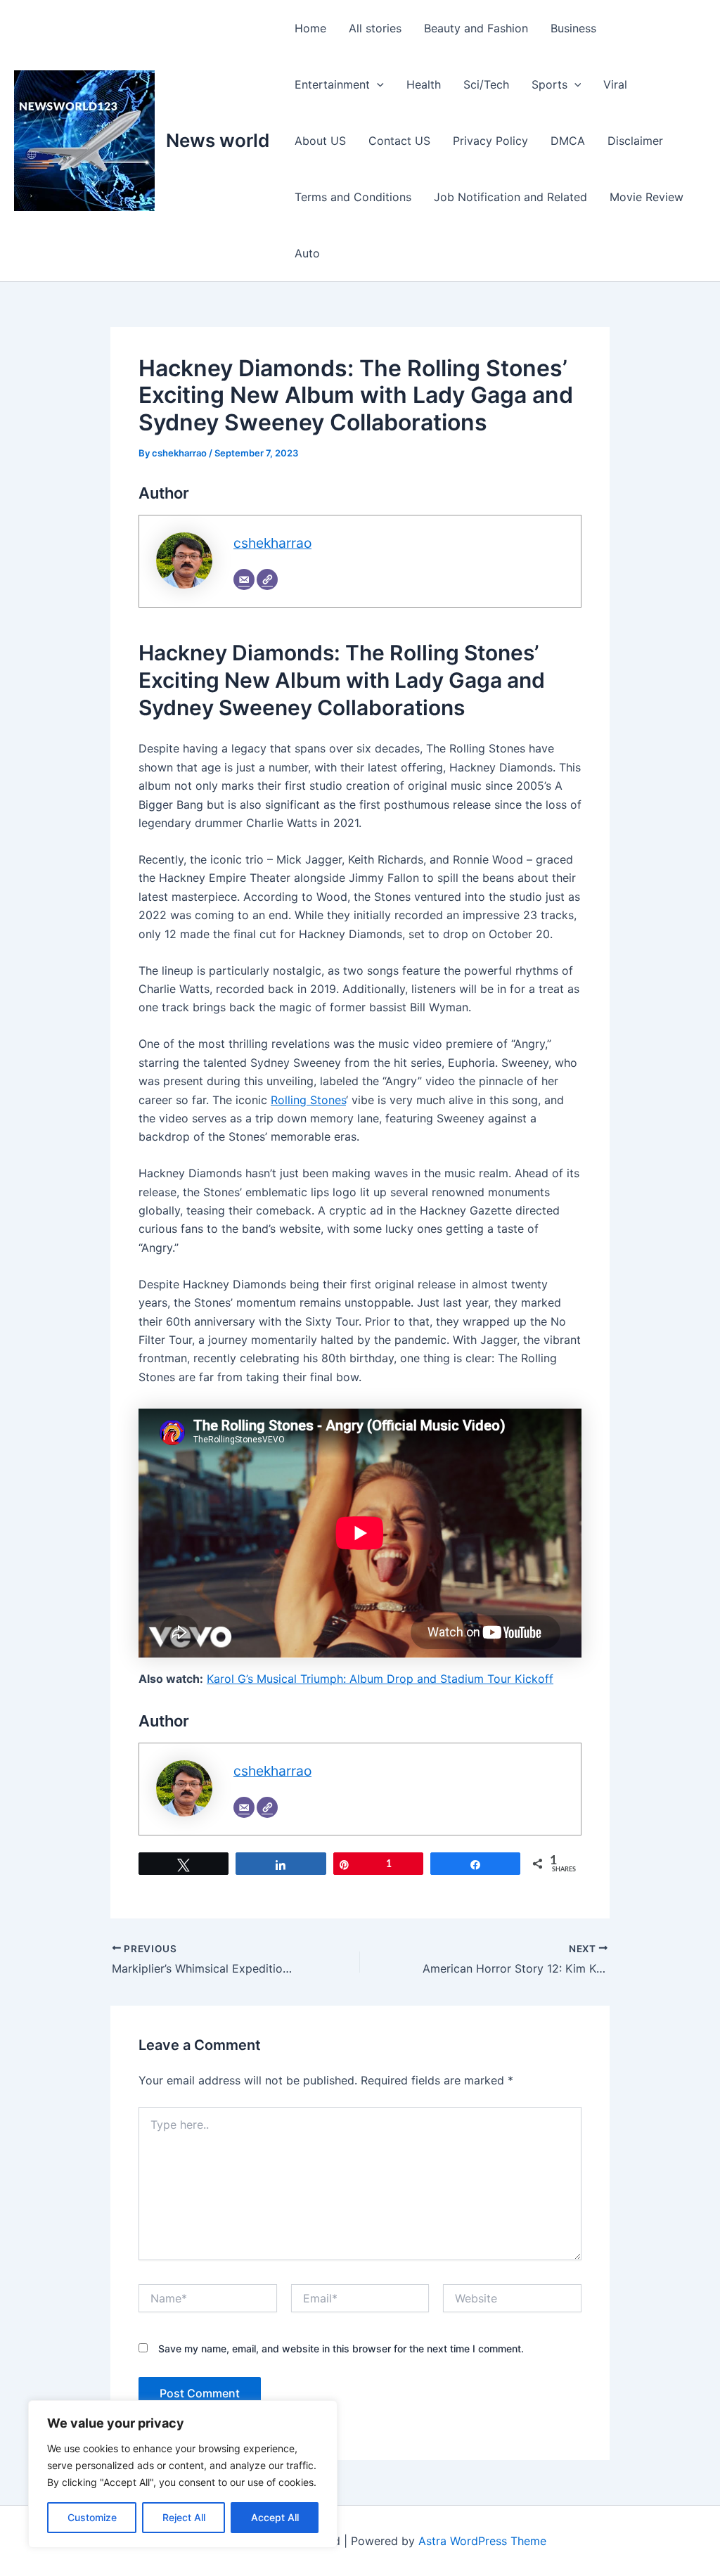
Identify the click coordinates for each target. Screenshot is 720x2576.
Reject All (184, 2517)
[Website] (267, 579)
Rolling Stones (308, 1100)
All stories (375, 28)
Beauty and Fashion (476, 28)
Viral (615, 84)
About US (320, 141)
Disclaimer (635, 141)
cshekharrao (272, 543)
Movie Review (647, 197)
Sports (549, 84)
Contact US (399, 141)
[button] (377, 84)
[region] (183, 2474)
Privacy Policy (490, 141)
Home (310, 28)
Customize (92, 2517)
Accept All (275, 2517)
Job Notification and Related (510, 197)
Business (573, 28)
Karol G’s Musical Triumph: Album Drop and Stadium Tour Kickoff (380, 1679)
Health (424, 84)
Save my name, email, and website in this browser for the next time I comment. (341, 2348)
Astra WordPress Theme (482, 2541)
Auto (307, 253)
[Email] (244, 579)
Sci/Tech (486, 84)
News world (218, 140)
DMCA (568, 141)
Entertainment (332, 84)
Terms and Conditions (353, 197)
